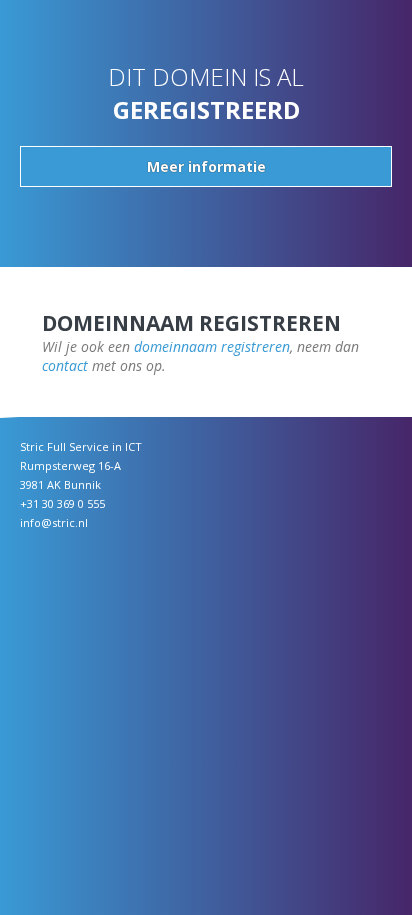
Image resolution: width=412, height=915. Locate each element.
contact (65, 365)
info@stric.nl (54, 522)
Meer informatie (206, 166)
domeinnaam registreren (212, 346)
